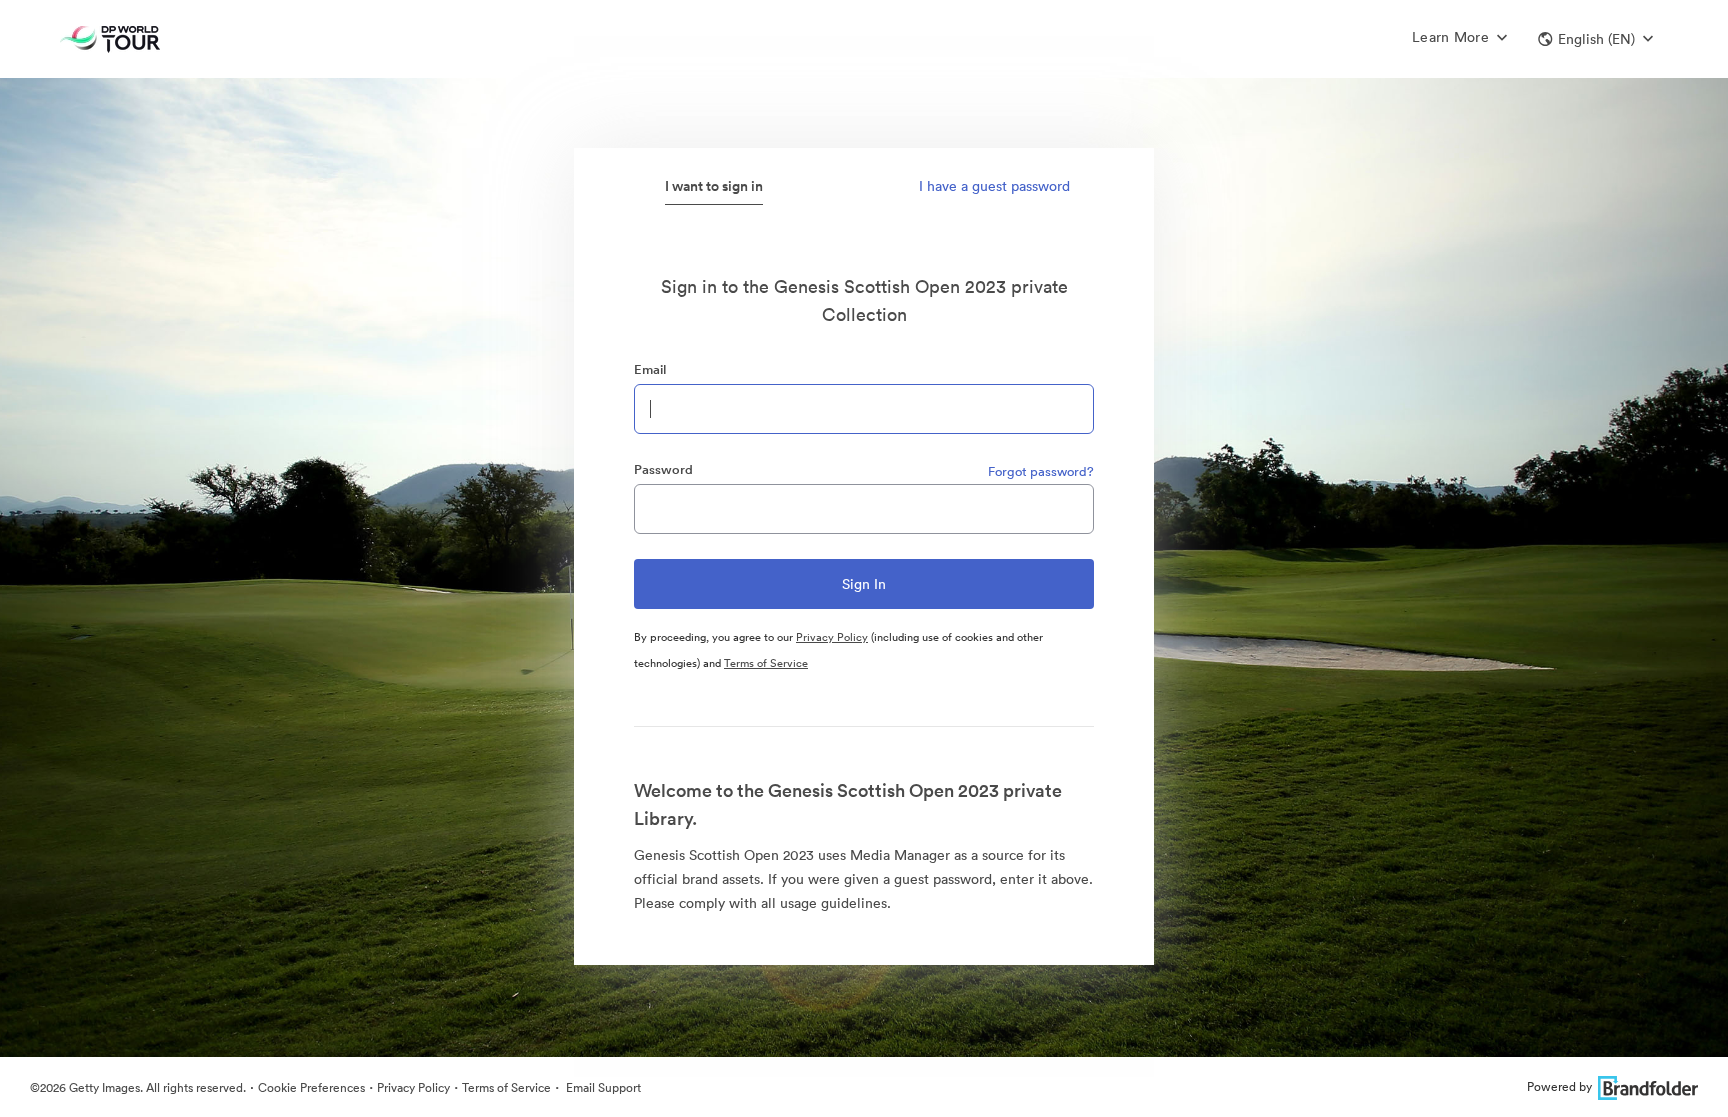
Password (663, 469)
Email (650, 369)
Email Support (602, 1087)
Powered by (1559, 1086)
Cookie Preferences (311, 1087)
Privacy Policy (832, 637)
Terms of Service (766, 663)
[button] (1595, 39)
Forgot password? (1041, 471)
